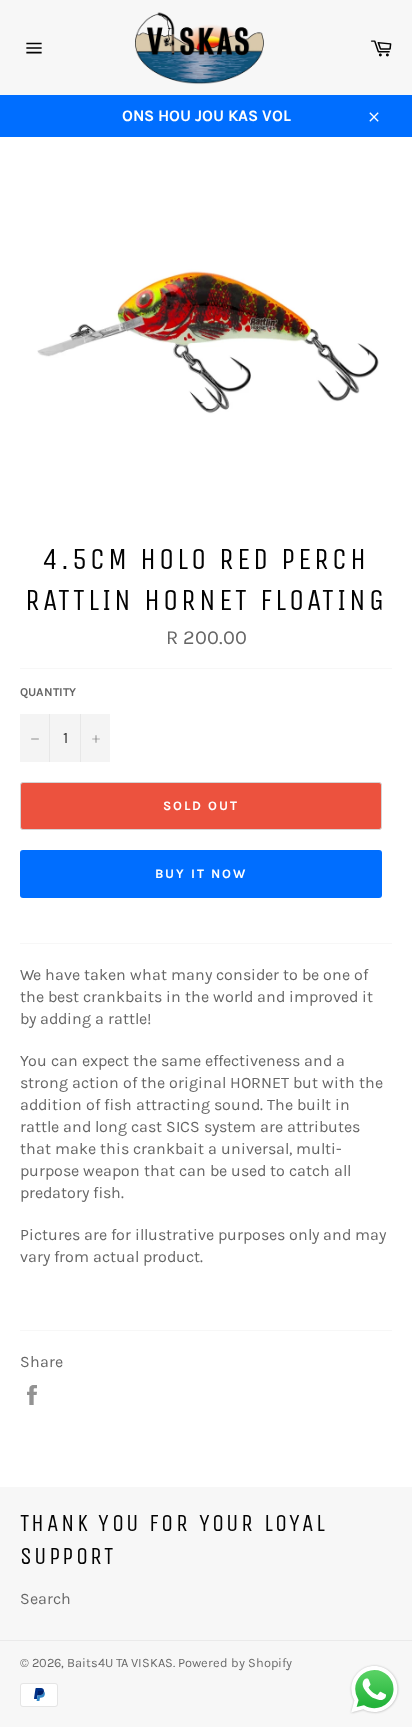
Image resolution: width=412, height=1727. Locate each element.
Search (45, 1598)
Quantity (48, 692)
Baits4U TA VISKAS (120, 1662)
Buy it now (201, 873)
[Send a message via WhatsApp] (374, 1689)
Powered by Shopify (235, 1662)
